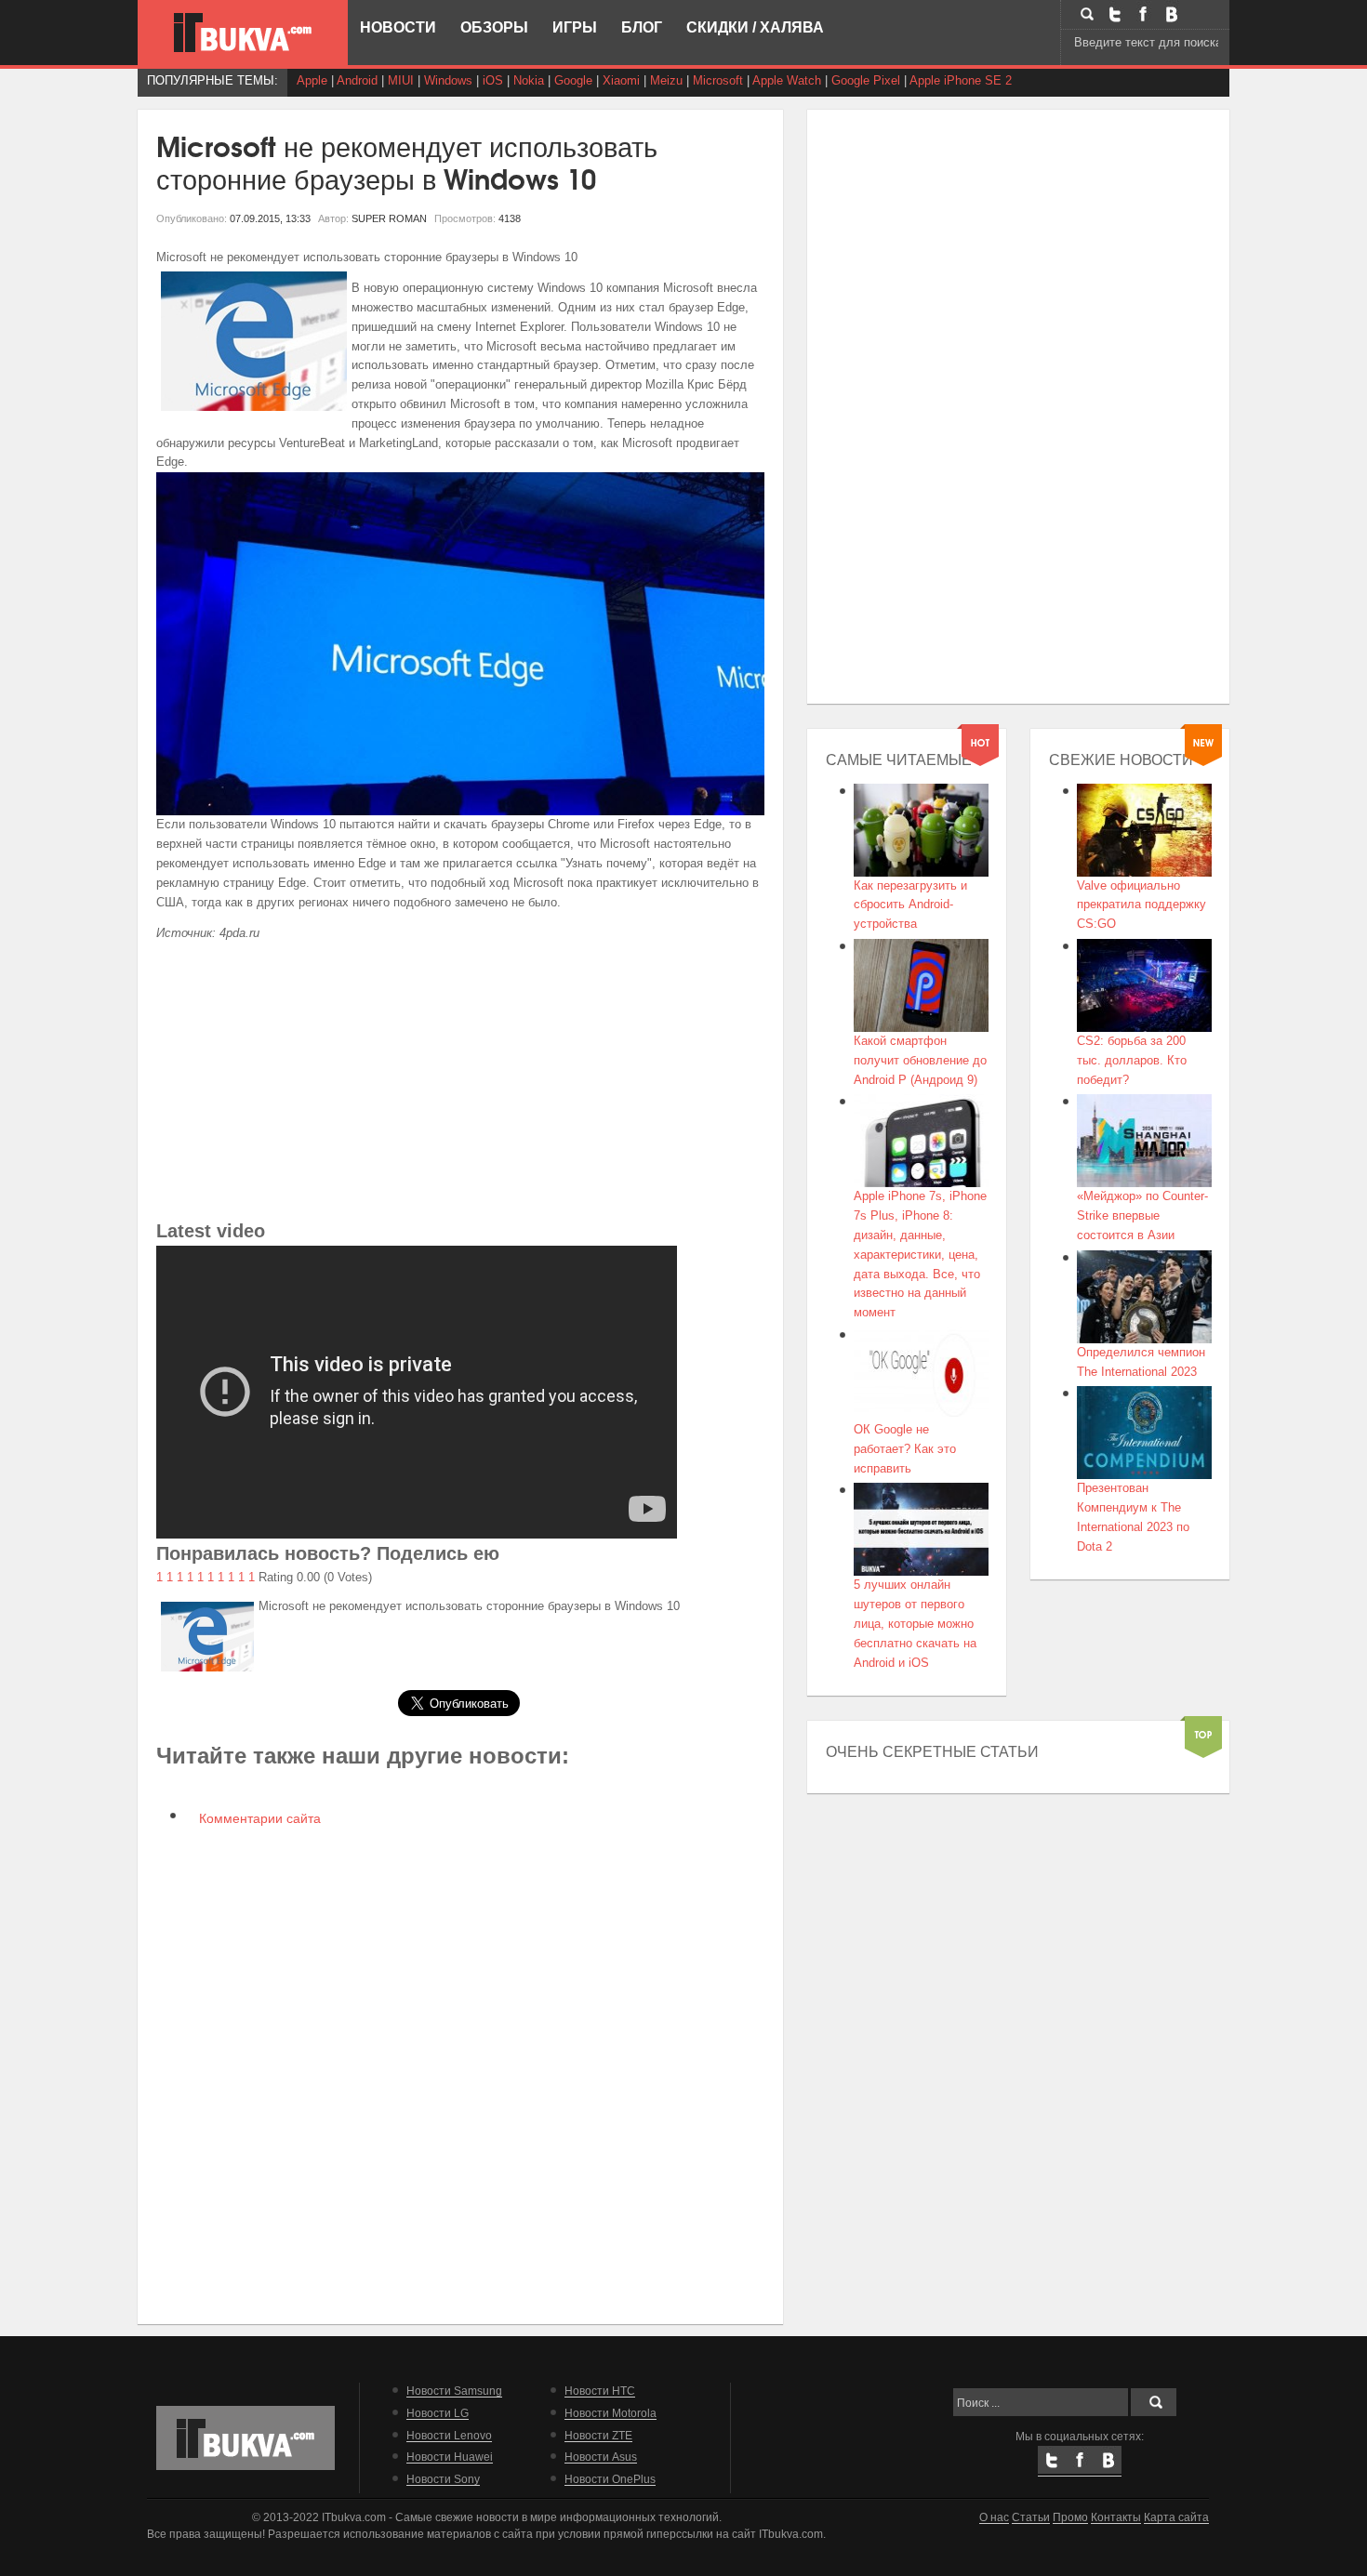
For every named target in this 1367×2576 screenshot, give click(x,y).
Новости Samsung (454, 2391)
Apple (312, 80)
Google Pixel (866, 80)
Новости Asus (601, 2457)
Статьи (1031, 2517)
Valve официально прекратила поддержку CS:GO (1141, 905)
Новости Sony (443, 2479)
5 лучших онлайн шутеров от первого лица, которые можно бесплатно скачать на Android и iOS (915, 1623)
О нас (994, 2517)
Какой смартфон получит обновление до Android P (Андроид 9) (920, 1060)
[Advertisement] (461, 1086)
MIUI (401, 80)
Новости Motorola (611, 2413)
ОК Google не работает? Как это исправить (905, 1449)
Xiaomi (621, 80)
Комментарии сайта (258, 1818)
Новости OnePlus (610, 2479)
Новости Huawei (450, 2457)
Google (573, 80)
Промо (1070, 2517)
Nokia (529, 80)
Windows (448, 80)
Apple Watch (787, 80)
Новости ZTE (598, 2435)
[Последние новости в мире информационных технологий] (243, 33)
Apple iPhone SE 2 (961, 80)
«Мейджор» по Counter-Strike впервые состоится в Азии (1142, 1215)
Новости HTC (600, 2391)
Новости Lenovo (449, 2435)
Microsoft (718, 80)
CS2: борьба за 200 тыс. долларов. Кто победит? (1132, 1060)
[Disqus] (461, 2074)
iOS (493, 80)
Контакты (1116, 2517)
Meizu (666, 80)
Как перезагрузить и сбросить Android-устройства (910, 905)
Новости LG (438, 2413)
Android (357, 80)
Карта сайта (1176, 2517)
